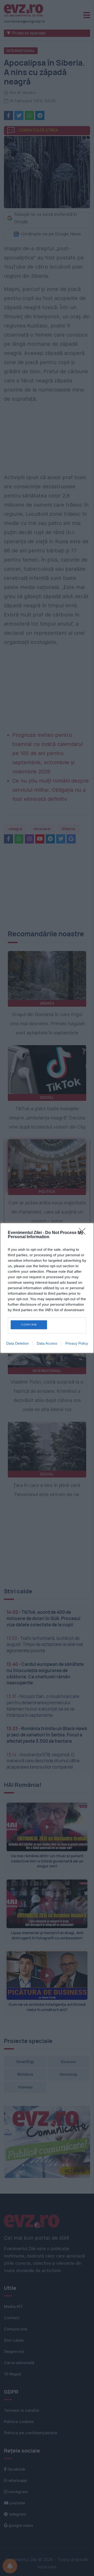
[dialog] (47, 1288)
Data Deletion (17, 1343)
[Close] (84, 1233)
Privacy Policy (77, 1343)
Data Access (47, 1343)
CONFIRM (29, 1325)
